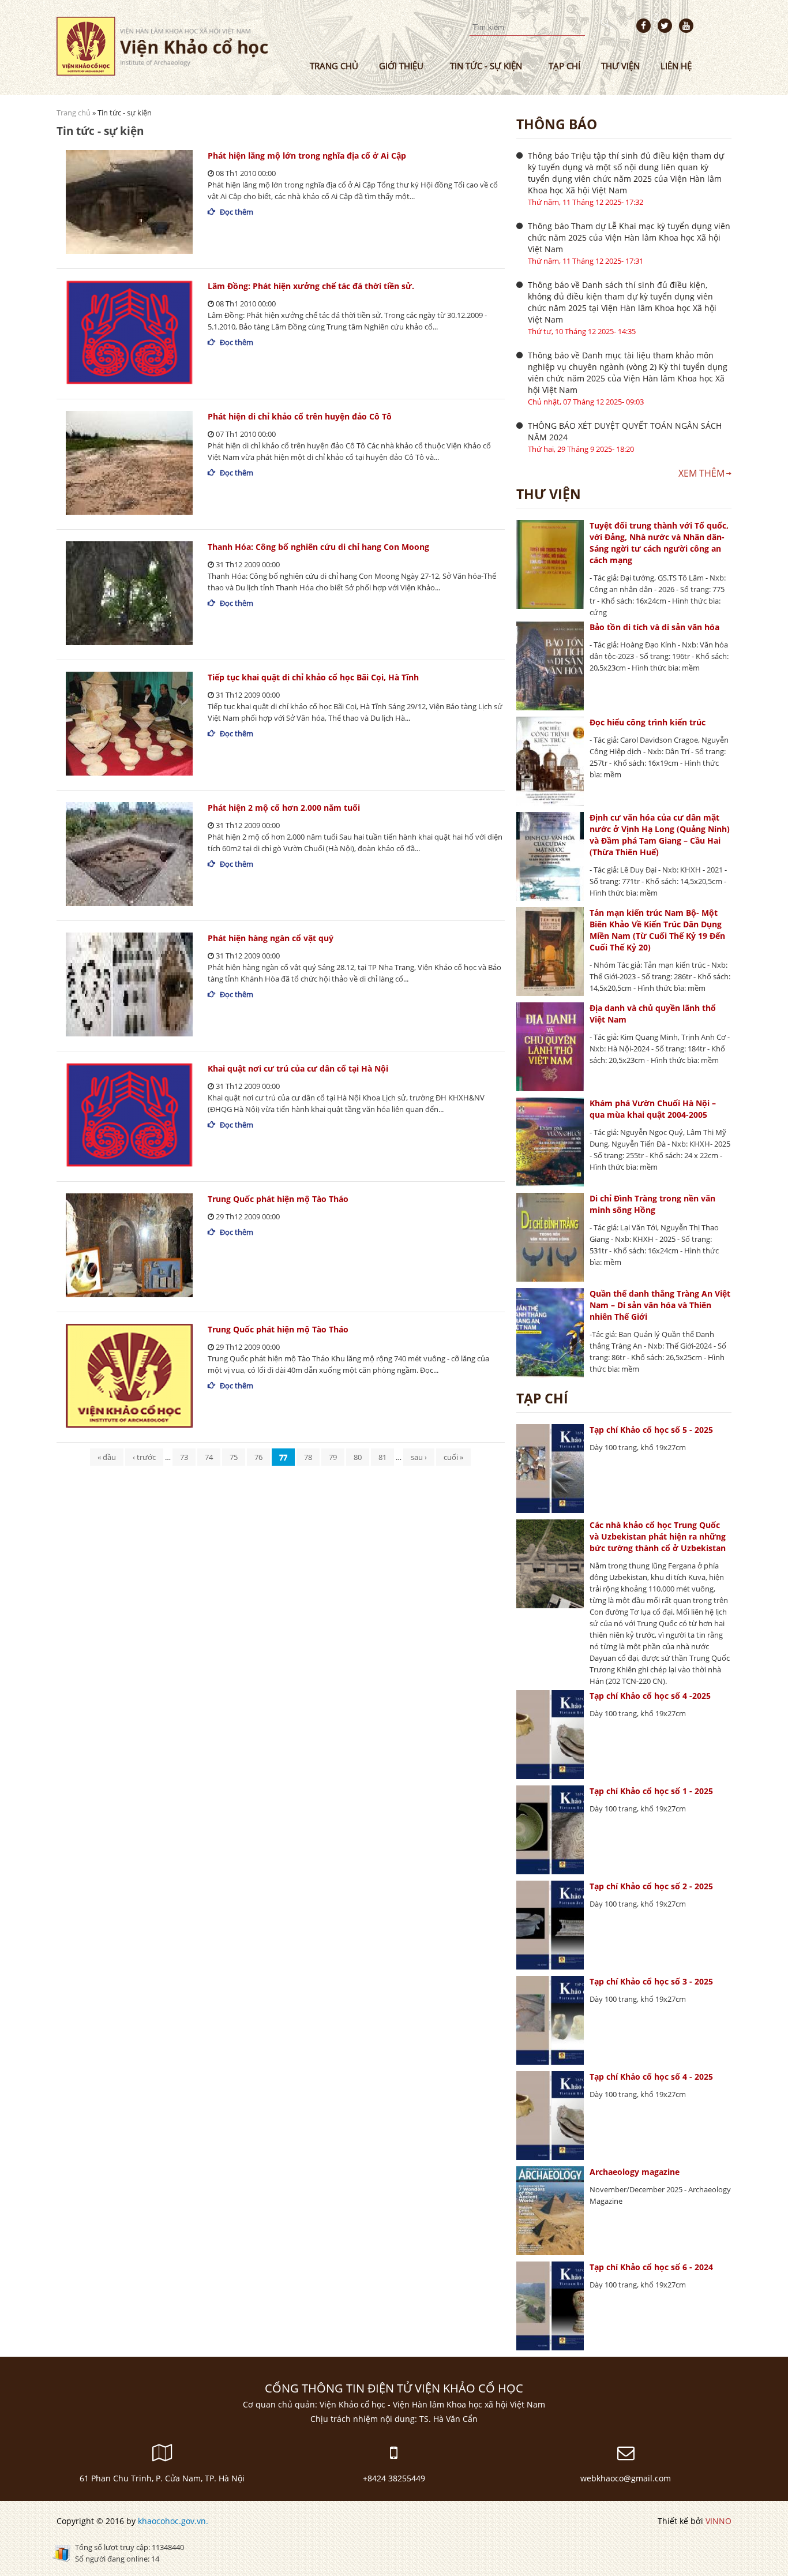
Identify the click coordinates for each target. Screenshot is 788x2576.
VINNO (718, 2521)
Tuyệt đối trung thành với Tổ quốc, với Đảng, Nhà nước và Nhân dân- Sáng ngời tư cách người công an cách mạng (659, 543)
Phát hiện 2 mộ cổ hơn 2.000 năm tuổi (284, 808)
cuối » (453, 1457)
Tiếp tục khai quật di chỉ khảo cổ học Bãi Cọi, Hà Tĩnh (313, 677)
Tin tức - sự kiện (486, 66)
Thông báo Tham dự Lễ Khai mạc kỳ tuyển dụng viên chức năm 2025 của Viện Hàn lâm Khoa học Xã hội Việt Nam (629, 237)
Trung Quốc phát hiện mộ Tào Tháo (278, 1199)
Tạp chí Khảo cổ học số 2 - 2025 (651, 1886)
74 (209, 1457)
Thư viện (620, 66)
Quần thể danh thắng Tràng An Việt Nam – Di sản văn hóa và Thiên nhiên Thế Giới (660, 1305)
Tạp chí (564, 66)
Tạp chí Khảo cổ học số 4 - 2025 (651, 2077)
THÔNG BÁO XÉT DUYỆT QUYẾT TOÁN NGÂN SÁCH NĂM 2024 (625, 431)
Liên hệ (676, 66)
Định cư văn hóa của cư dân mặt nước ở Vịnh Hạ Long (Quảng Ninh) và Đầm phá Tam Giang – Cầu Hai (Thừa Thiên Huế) (660, 835)
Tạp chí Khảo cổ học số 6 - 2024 (651, 2267)
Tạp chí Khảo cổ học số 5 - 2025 (651, 1430)
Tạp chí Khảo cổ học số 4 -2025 (650, 1696)
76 (258, 1457)
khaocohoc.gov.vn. (173, 2521)
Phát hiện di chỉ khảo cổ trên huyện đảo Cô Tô (300, 416)
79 (333, 1457)
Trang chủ (334, 66)
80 (358, 1457)
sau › (419, 1457)
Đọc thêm (237, 212)
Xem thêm (701, 473)
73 (184, 1457)
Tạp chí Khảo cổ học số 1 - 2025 (651, 1791)
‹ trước (144, 1457)
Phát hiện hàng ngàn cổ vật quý (271, 938)
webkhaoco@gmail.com (626, 2478)
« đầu (107, 1457)
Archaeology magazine (635, 2172)
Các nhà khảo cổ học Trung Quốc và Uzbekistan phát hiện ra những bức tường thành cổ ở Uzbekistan (658, 1536)
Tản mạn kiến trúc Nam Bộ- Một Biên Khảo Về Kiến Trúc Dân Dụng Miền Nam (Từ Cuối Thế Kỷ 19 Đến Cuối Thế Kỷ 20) (657, 930)
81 (382, 1457)
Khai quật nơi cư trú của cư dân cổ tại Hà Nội (298, 1068)
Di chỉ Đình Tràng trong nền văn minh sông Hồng (652, 1204)
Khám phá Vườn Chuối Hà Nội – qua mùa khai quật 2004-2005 (653, 1109)
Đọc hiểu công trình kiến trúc (648, 722)
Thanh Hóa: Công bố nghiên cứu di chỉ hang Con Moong (318, 547)
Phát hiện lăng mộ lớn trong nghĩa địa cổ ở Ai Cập (307, 156)
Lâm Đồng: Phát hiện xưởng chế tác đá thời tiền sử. (311, 286)
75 (234, 1457)
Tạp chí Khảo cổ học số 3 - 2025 (651, 1981)
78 (308, 1457)
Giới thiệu (401, 66)
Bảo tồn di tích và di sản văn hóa (654, 627)
